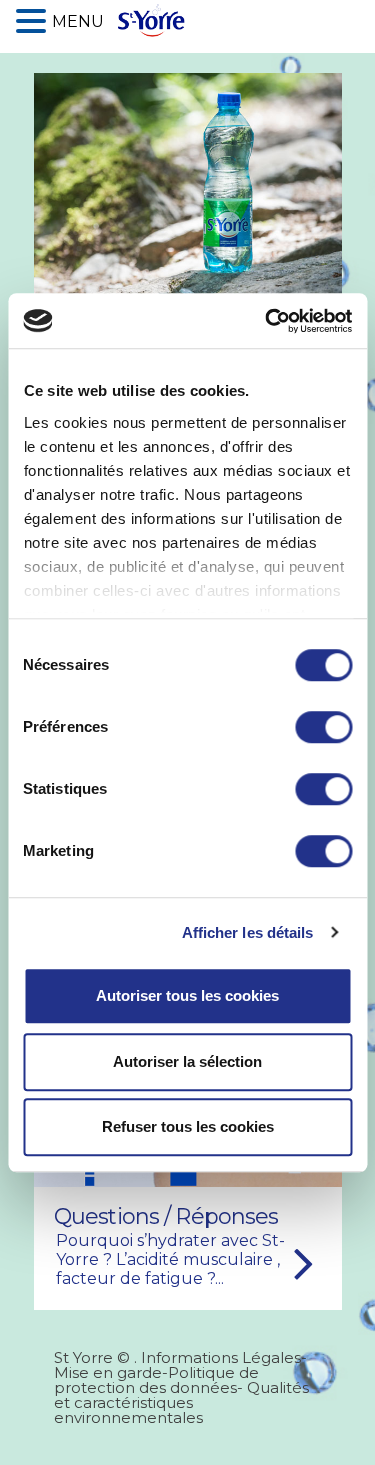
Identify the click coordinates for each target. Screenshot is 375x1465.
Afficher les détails (248, 932)
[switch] (323, 727)
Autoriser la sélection (187, 1061)
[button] (34, 19)
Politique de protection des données (156, 1380)
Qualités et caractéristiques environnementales (181, 1402)
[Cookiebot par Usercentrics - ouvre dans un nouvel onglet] (267, 321)
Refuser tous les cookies (188, 1126)
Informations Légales (221, 1357)
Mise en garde (108, 1372)
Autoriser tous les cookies (187, 995)
